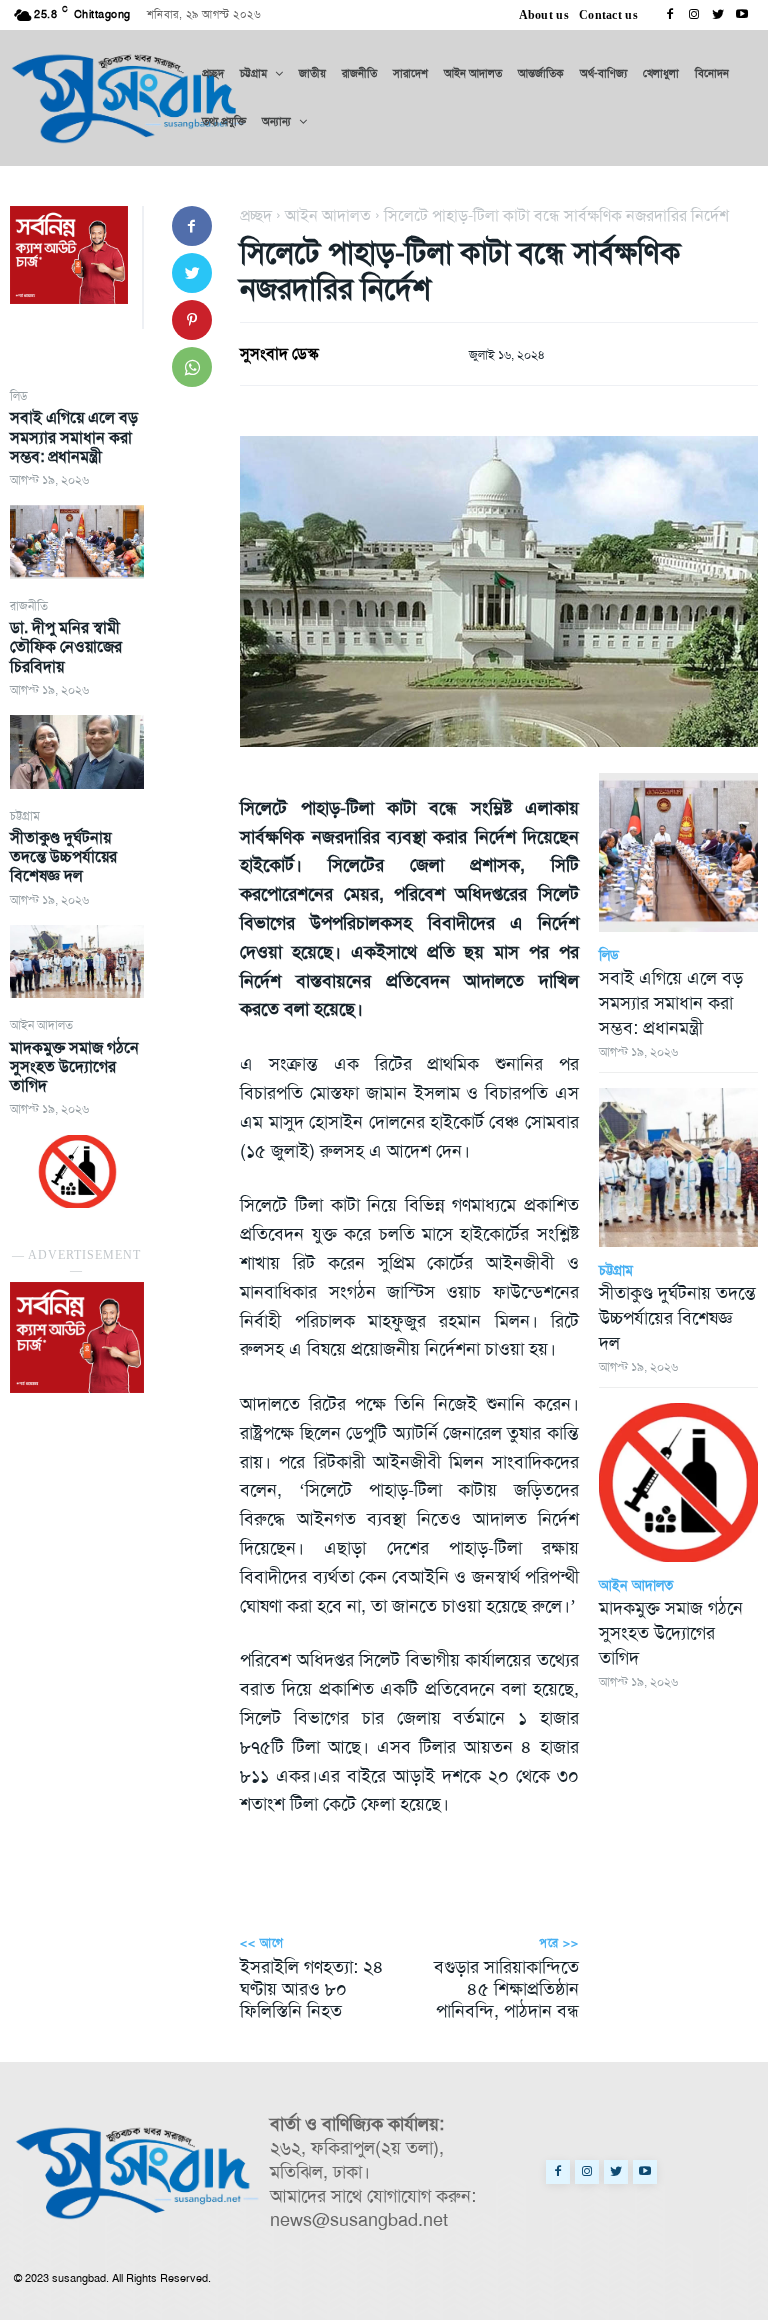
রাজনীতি (29, 606)
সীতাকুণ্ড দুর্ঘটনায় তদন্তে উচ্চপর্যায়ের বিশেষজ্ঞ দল (63, 856)
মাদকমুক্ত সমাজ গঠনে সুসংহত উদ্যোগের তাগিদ (74, 1066)
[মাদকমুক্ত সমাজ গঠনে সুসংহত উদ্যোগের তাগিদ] (77, 1171)
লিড (19, 396)
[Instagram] (694, 15)
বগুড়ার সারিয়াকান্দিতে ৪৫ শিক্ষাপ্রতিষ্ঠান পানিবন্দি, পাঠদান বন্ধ (506, 1988)
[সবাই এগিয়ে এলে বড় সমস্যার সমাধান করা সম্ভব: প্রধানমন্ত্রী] (77, 541)
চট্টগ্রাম (25, 816)
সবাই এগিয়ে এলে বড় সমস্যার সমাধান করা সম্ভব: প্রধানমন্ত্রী (74, 436)
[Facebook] (670, 15)
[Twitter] (718, 15)
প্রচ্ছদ (256, 215)
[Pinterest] (192, 320)
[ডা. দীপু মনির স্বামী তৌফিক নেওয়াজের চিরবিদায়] (77, 751)
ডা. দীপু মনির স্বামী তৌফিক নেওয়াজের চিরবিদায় (66, 646)
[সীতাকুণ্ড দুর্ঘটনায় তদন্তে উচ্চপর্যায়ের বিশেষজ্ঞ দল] (77, 961)
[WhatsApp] (192, 367)
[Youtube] (742, 15)
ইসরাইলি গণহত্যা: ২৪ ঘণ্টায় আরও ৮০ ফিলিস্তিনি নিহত (312, 1988)
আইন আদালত (41, 1025)
